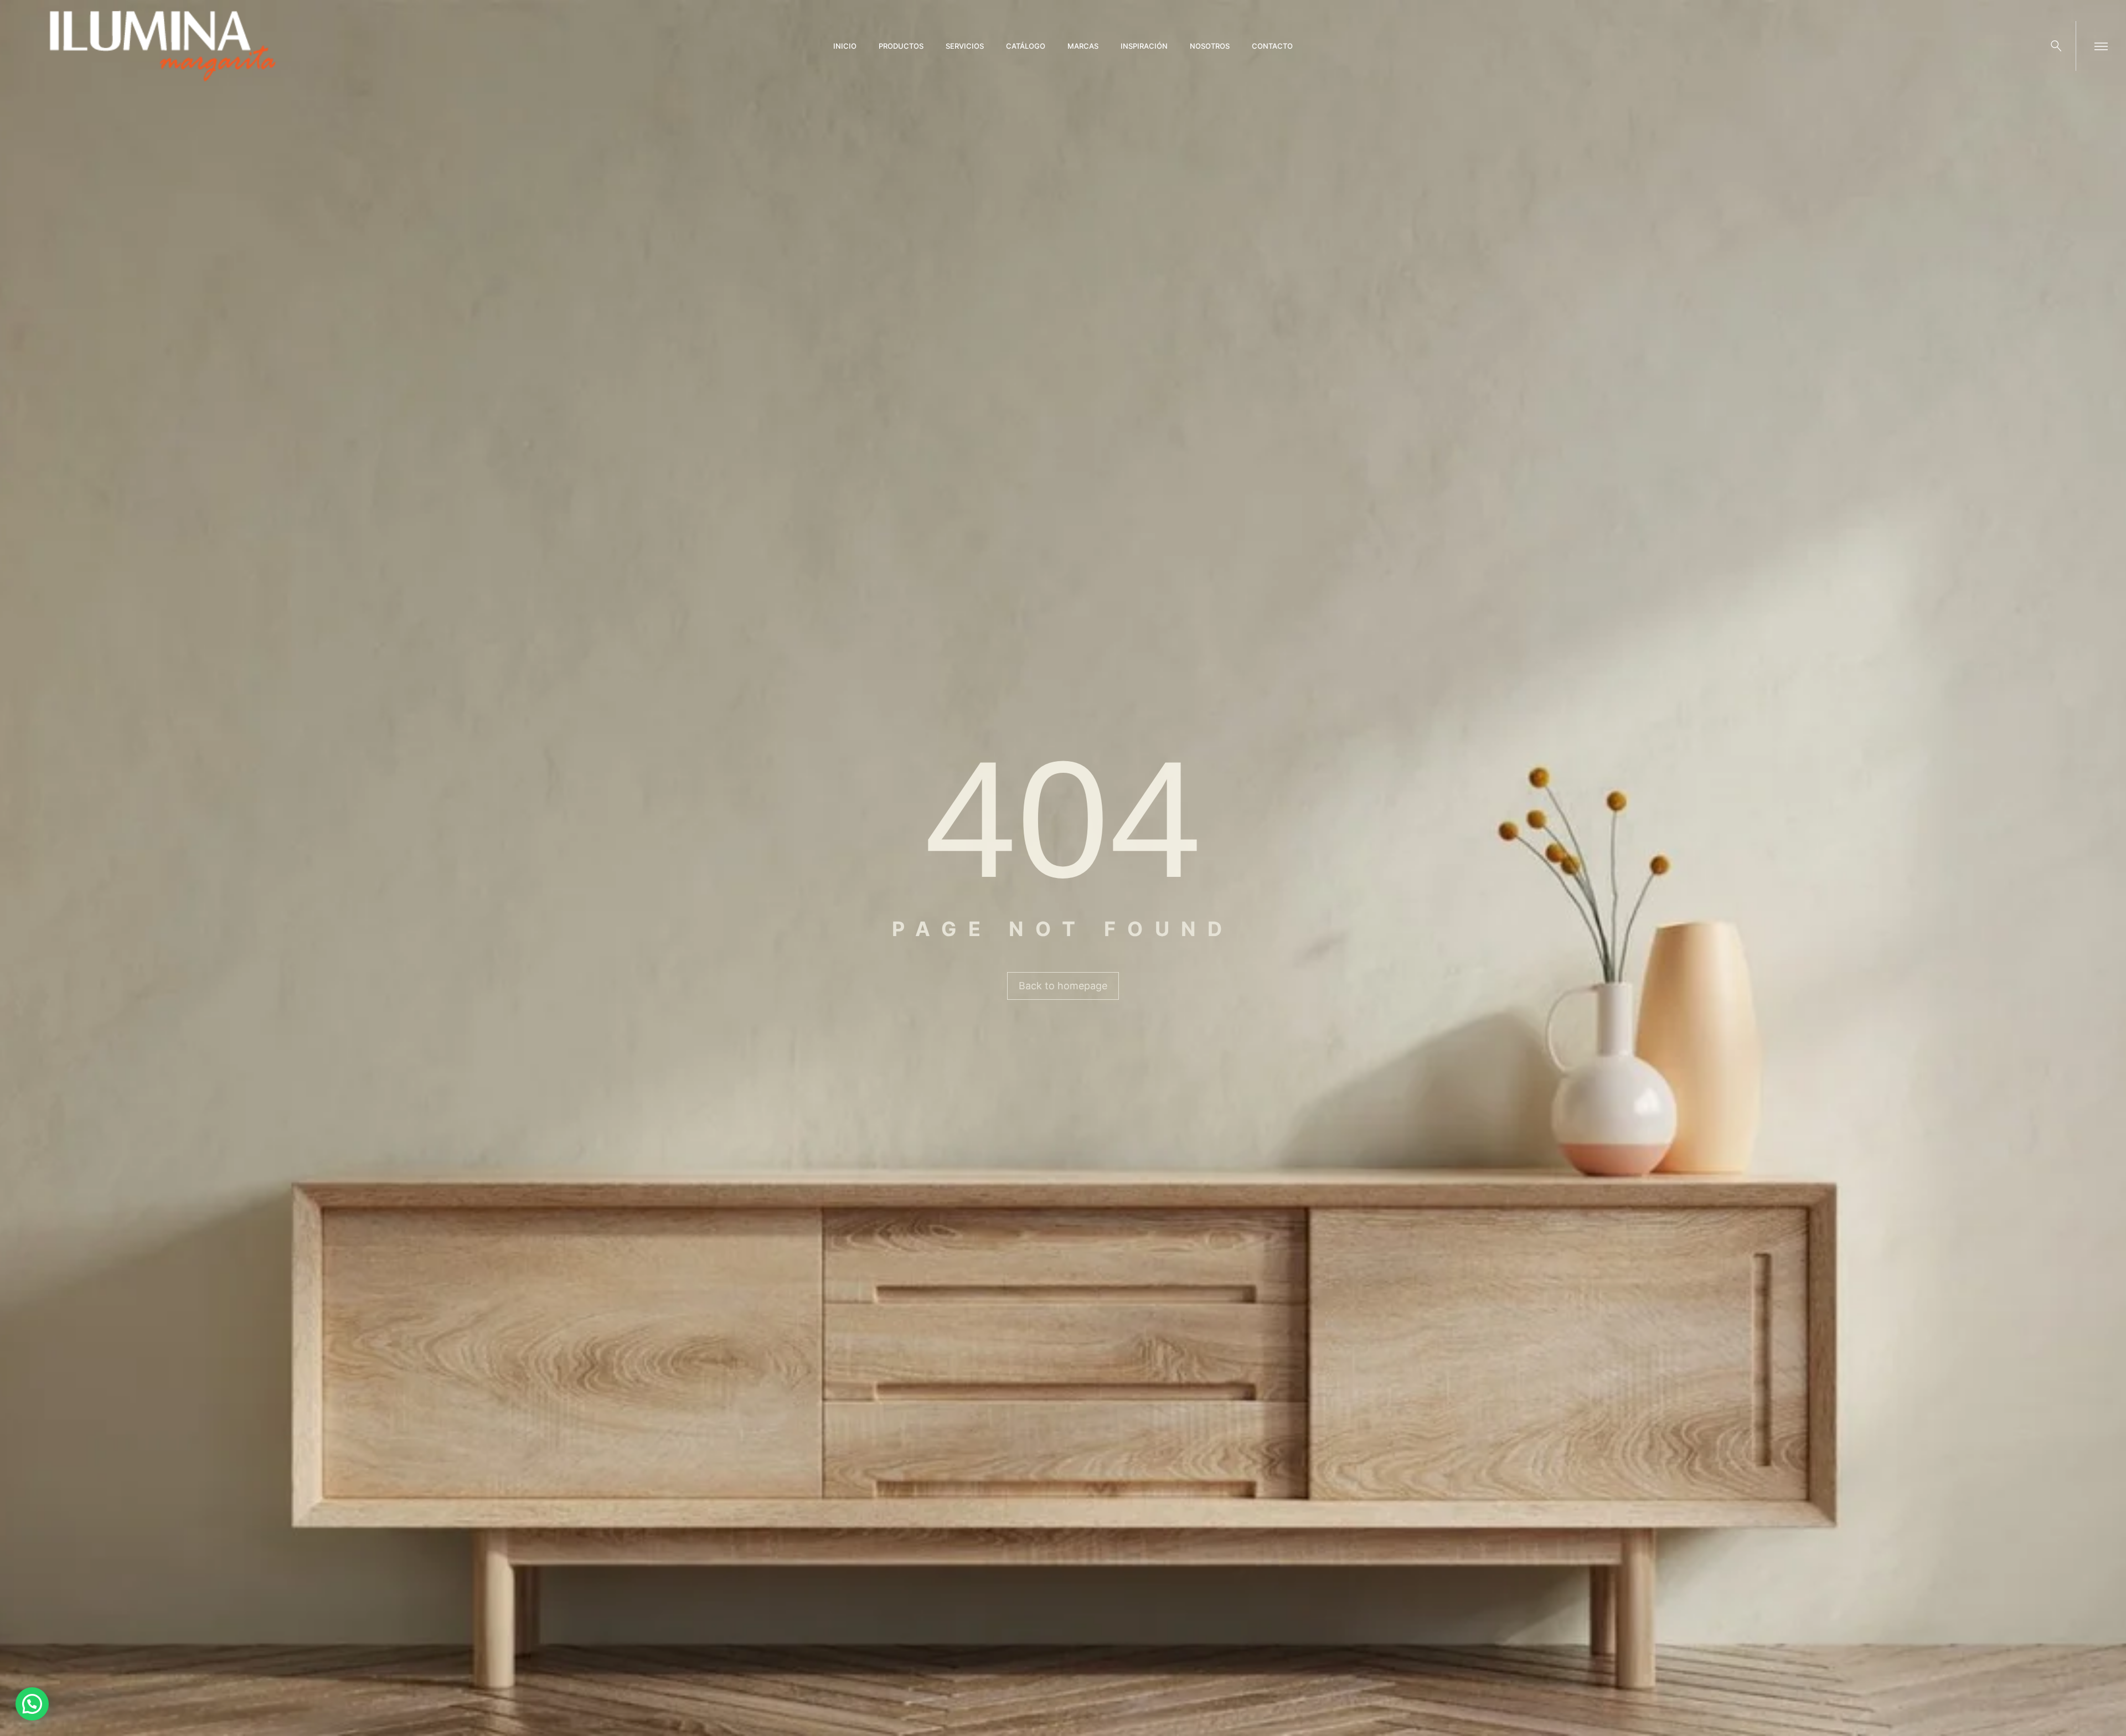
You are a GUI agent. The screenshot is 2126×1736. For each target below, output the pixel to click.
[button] (32, 1704)
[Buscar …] (2056, 46)
